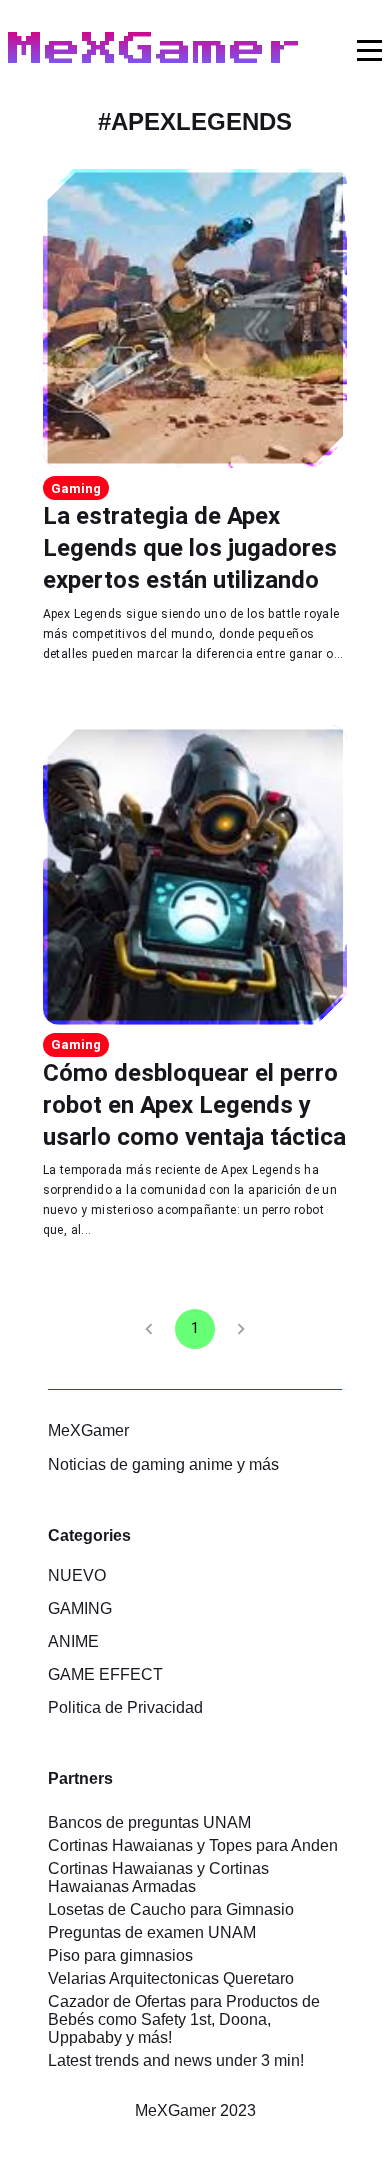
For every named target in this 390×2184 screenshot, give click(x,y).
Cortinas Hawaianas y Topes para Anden (193, 1845)
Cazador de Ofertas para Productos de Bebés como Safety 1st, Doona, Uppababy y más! (184, 2019)
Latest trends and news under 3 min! (176, 2060)
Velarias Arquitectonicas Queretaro (171, 1978)
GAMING (80, 1608)
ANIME (73, 1641)
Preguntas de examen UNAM (152, 1932)
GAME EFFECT (105, 1674)
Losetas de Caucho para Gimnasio (171, 1909)
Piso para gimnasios (120, 1955)
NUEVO (77, 1575)
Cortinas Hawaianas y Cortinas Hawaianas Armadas (158, 1877)
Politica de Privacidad (125, 1707)
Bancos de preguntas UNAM (149, 1822)
